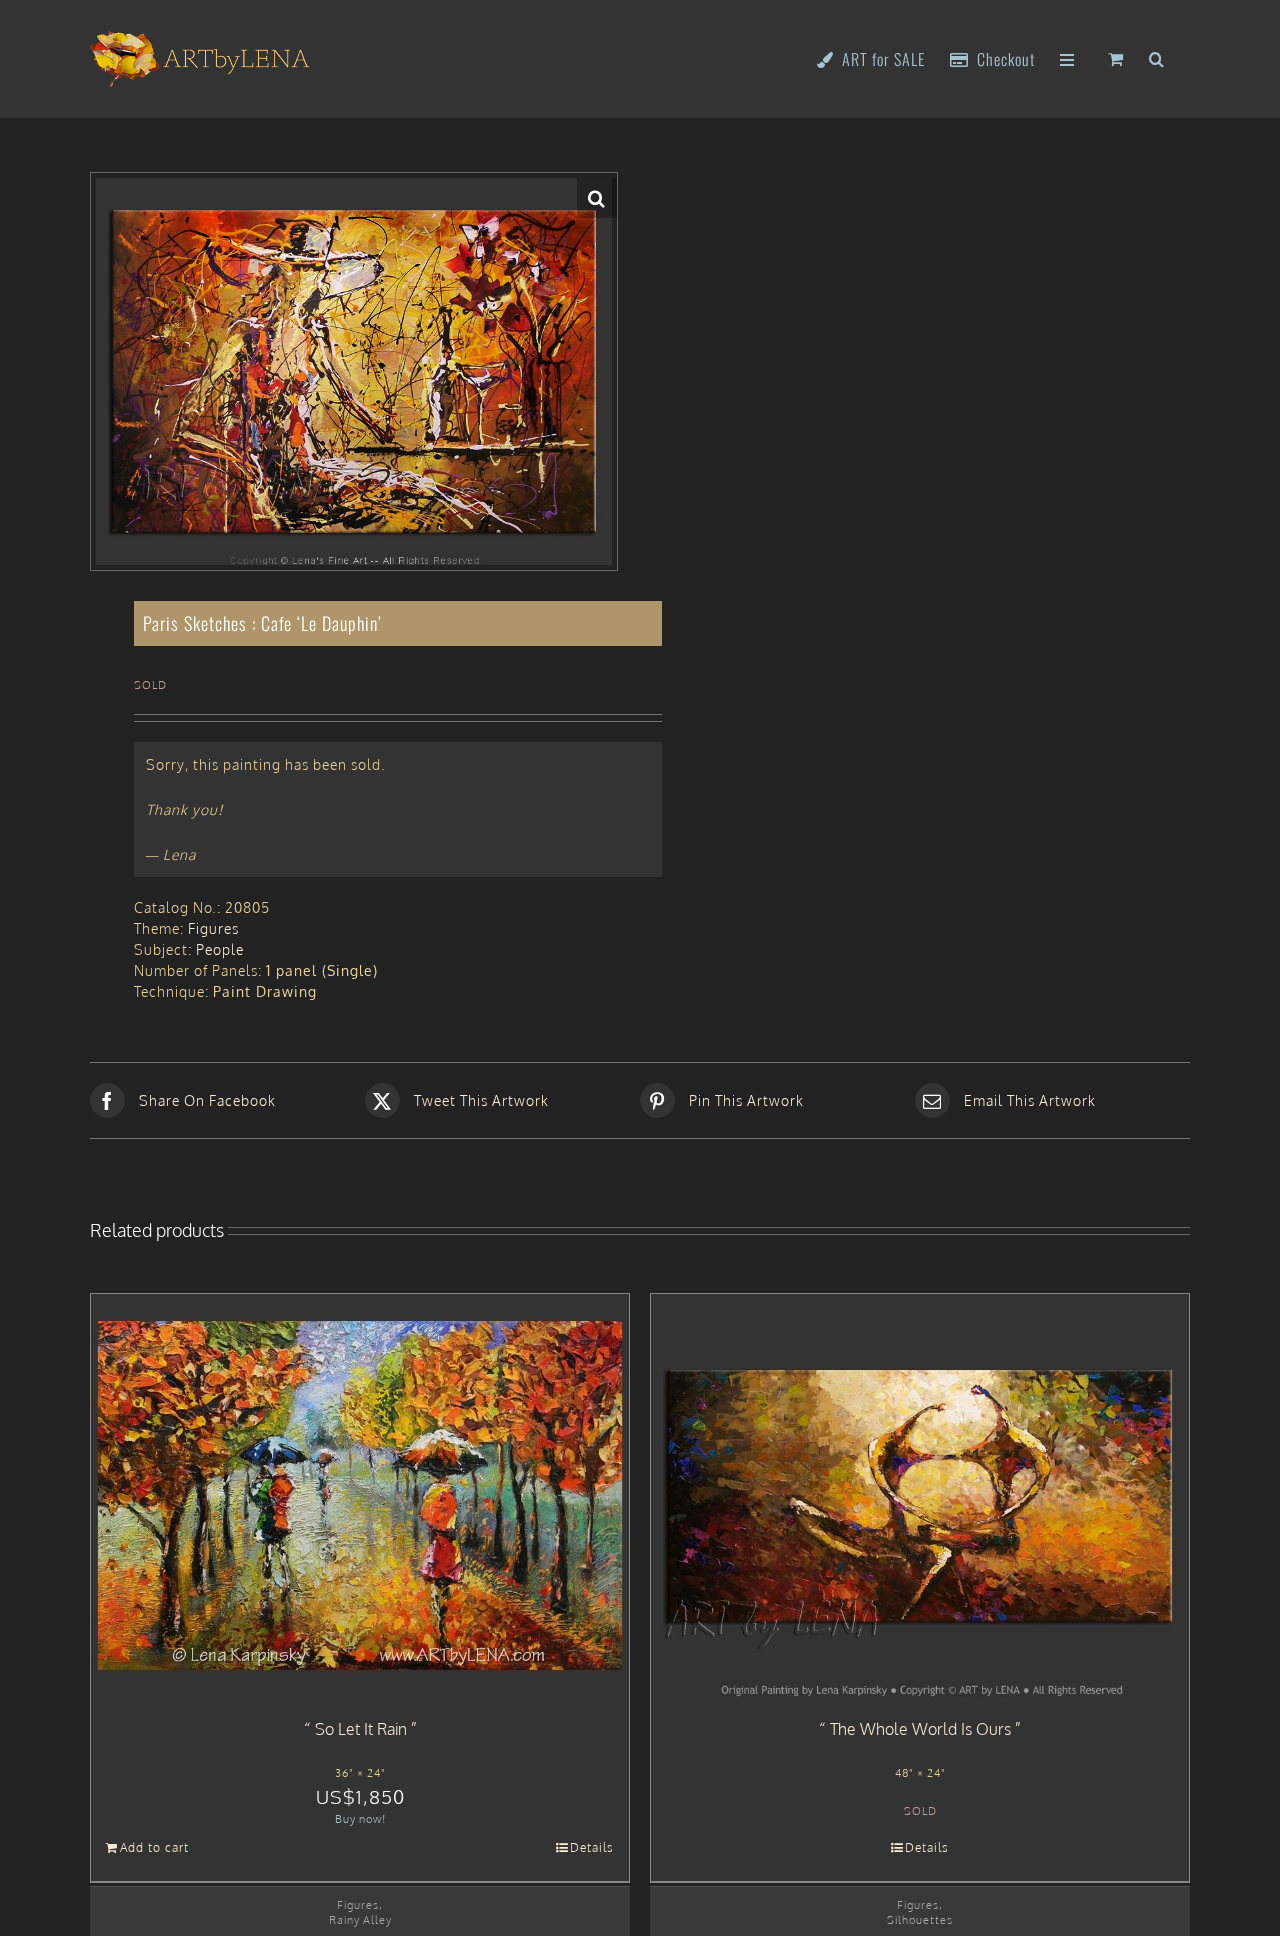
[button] (1157, 57)
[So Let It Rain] (360, 1496)
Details (592, 1847)
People (220, 949)
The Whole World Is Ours (920, 1729)
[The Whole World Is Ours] (920, 1496)
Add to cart (154, 1847)
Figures (213, 928)
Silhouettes (920, 1919)
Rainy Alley (360, 1919)
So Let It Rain (361, 1729)
